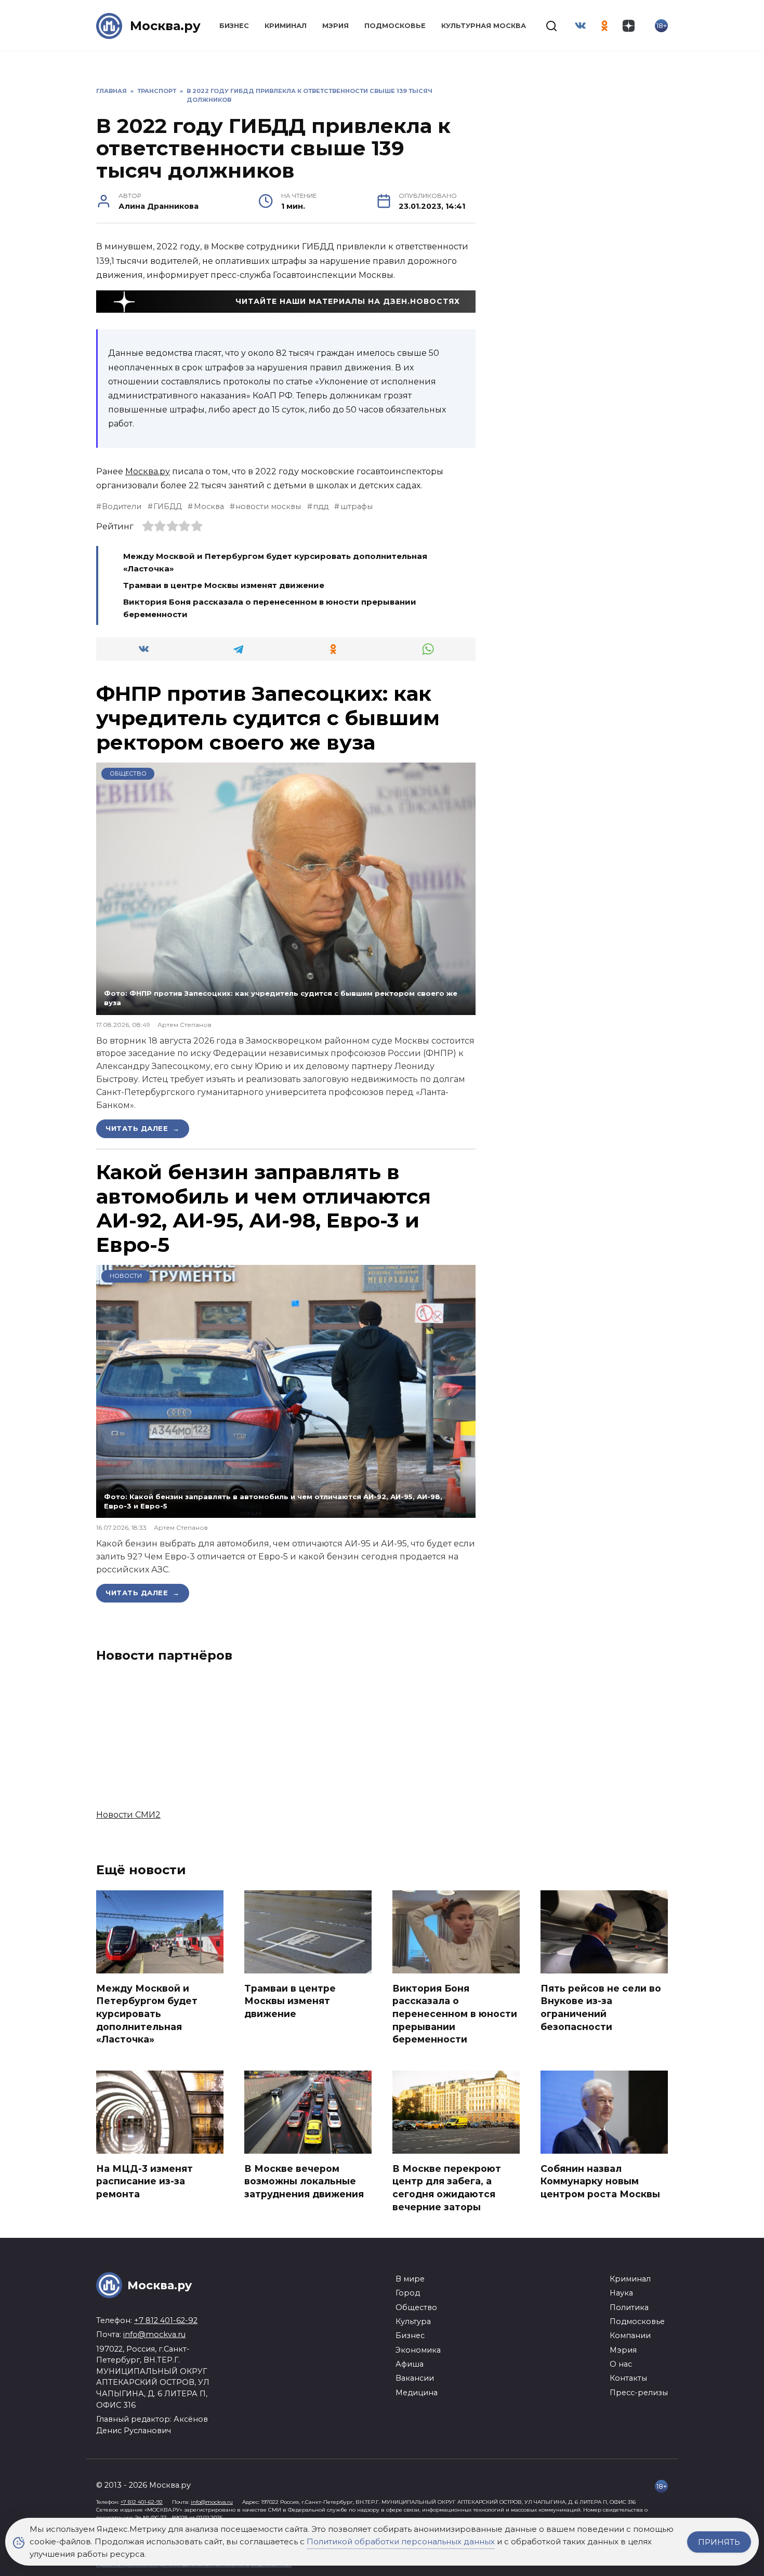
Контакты (628, 2378)
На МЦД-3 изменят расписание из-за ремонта (144, 2181)
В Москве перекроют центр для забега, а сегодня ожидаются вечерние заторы (447, 2187)
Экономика (418, 2350)
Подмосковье (395, 26)
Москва (209, 506)
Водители (122, 506)
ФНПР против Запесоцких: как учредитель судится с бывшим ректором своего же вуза (268, 718)
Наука (621, 2293)
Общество (128, 773)
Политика (629, 2307)
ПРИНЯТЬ (719, 2542)
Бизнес (234, 26)
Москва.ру (165, 26)
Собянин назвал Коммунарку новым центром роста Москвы (600, 2181)
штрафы (356, 506)
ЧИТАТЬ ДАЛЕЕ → (143, 1128)
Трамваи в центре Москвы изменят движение (224, 585)
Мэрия (335, 26)
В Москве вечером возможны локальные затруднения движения (304, 2181)
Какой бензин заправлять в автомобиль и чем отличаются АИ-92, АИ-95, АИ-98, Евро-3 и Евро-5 (264, 1208)
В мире (410, 2279)
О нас (621, 2364)
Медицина (417, 2393)
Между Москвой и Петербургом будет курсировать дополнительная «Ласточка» (147, 2013)
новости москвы (268, 506)
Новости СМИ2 (128, 1815)
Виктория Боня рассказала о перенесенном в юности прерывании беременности (455, 2013)
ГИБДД (168, 506)
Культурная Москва (484, 26)
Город (408, 2293)
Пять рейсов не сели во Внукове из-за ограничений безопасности (601, 2007)
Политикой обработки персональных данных (401, 2541)
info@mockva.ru (154, 2334)
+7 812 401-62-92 (166, 2320)
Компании (630, 2335)
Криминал (286, 26)
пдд (321, 506)
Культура (413, 2321)
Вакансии (415, 2378)
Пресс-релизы (639, 2393)
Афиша (410, 2364)
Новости (126, 1276)
